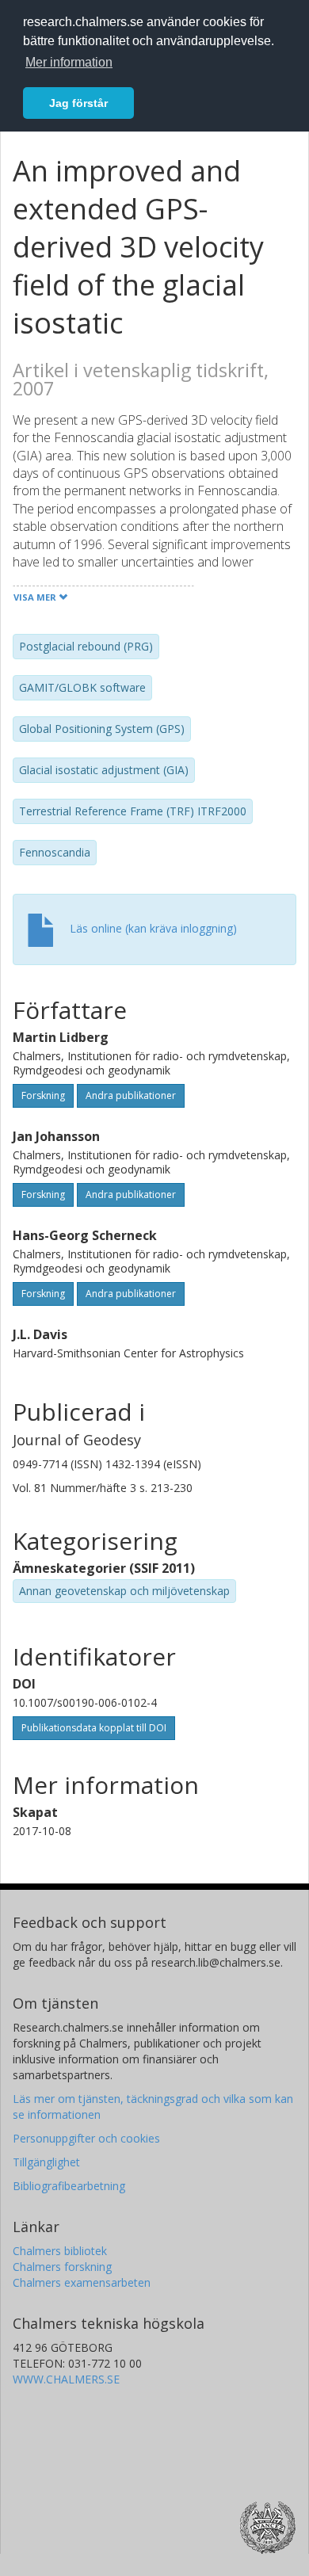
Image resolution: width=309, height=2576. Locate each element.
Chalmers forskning (62, 2267)
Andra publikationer (131, 1095)
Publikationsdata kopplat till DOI (94, 1728)
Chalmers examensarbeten (82, 2282)
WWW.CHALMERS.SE (66, 2379)
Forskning (43, 1095)
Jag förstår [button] (78, 103)
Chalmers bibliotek (60, 2251)
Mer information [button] (69, 62)
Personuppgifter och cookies (86, 2138)
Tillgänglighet (46, 2162)
